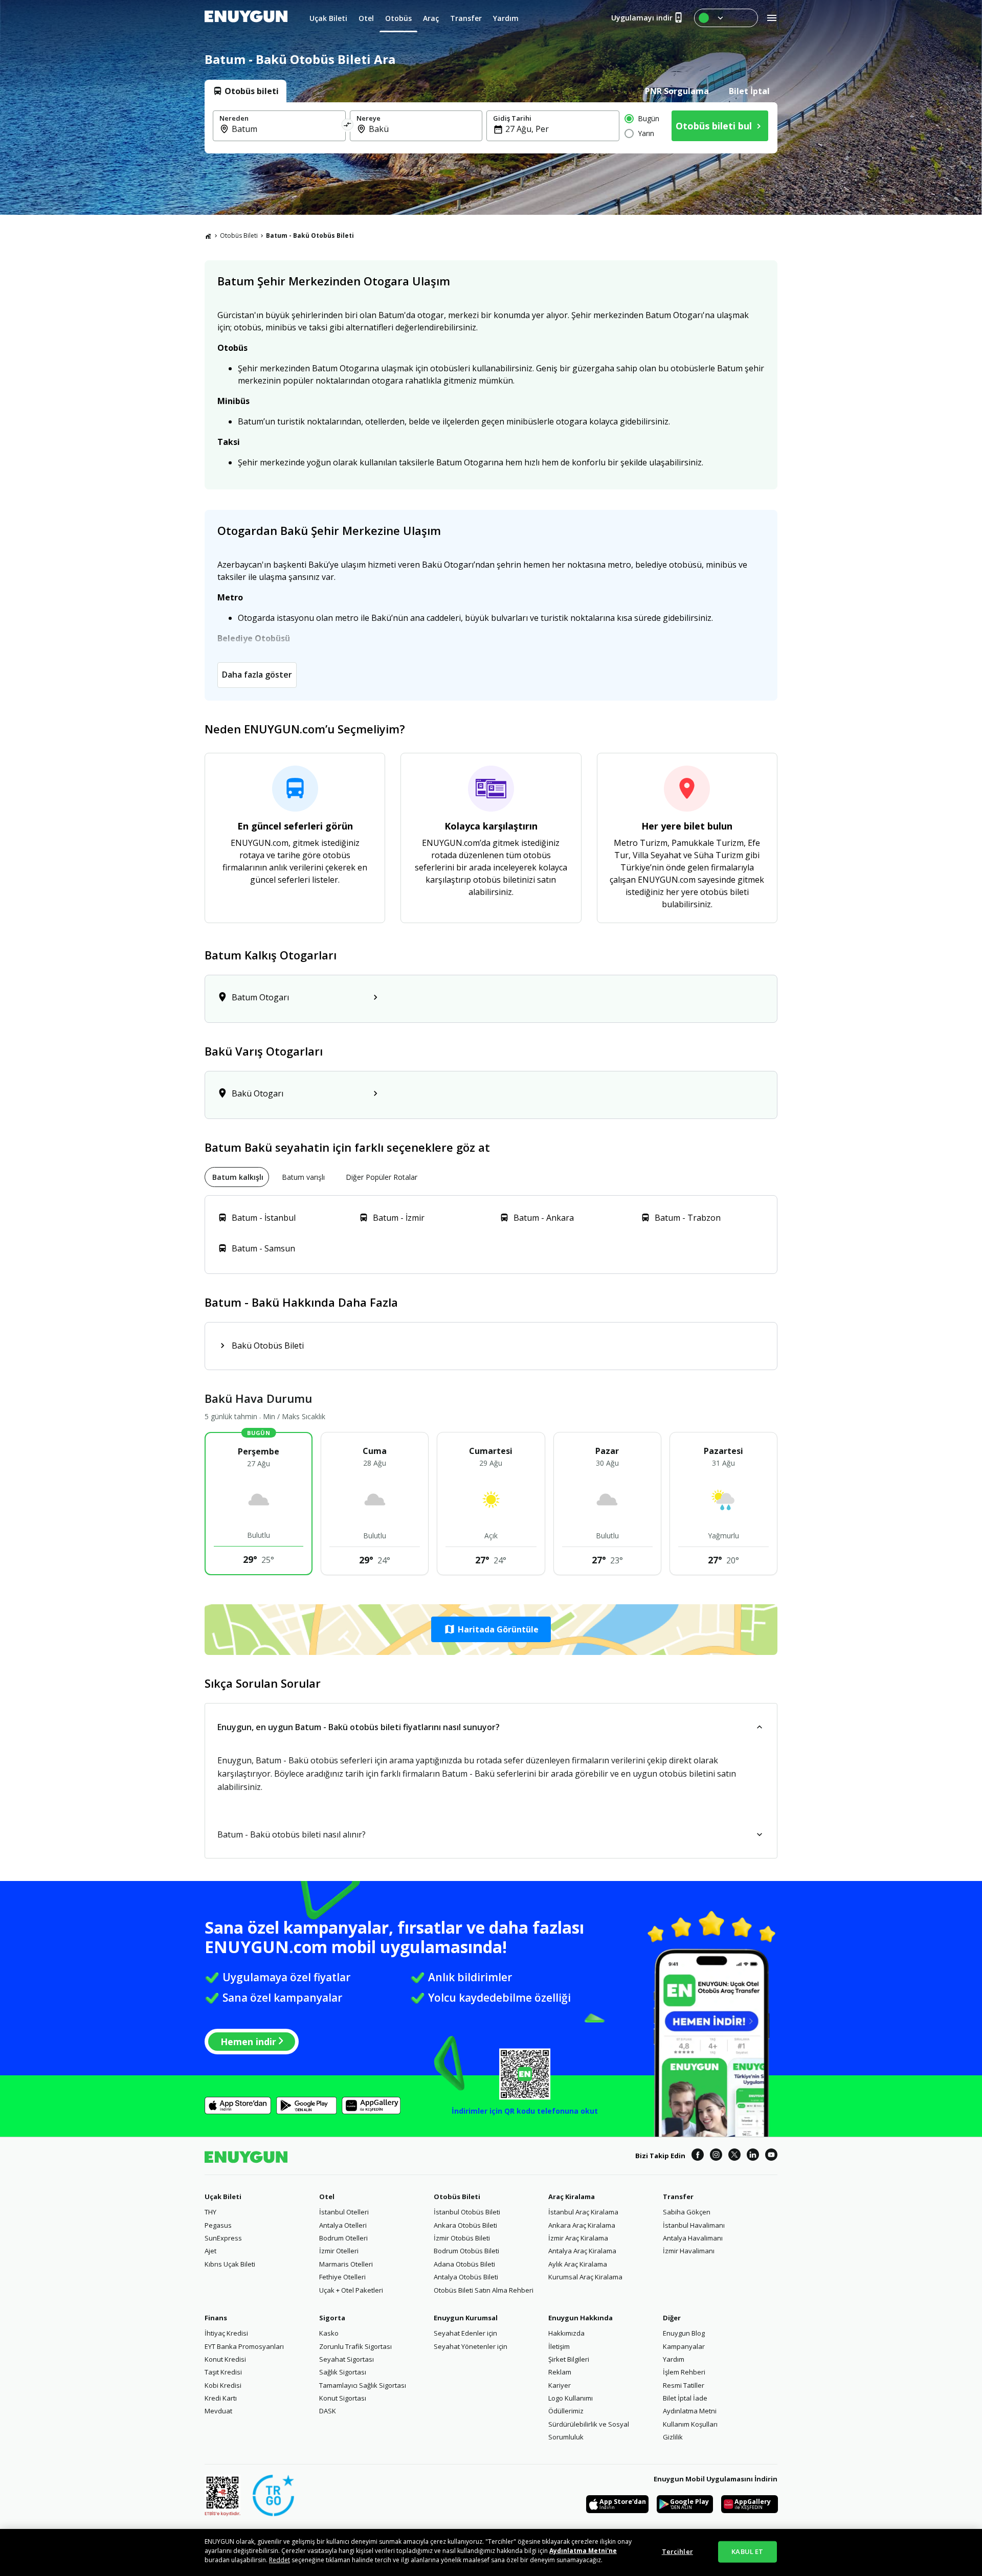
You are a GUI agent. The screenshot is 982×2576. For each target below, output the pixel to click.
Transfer (678, 2197)
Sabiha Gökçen (687, 2212)
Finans (216, 2318)
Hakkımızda (566, 2333)
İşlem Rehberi (684, 2372)
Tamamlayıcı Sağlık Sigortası (363, 2385)
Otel (327, 2197)
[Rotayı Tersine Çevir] (348, 126)
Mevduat (218, 2411)
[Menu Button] (726, 18)
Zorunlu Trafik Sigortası (355, 2346)
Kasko (329, 2333)
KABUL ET (747, 2551)
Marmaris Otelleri (346, 2264)
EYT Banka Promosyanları (244, 2346)
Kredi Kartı (221, 2398)
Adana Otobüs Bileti (464, 2264)
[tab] (245, 91)
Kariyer (560, 2385)
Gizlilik (673, 2437)
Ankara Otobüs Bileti (465, 2225)
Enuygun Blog (684, 2333)
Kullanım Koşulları (690, 2424)
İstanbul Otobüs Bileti (467, 2212)
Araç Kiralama (572, 2197)
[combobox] (285, 129)
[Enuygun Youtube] (771, 2156)
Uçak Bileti (223, 2197)
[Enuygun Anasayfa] (246, 18)
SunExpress (223, 2238)
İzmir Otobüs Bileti (462, 2238)
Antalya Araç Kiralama (582, 2251)
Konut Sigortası (343, 2398)
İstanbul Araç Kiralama (583, 2212)
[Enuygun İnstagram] (716, 2156)
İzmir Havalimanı (689, 2251)
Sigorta (332, 2318)
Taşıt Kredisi (223, 2372)
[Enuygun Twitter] (734, 2156)
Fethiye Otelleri (342, 2277)
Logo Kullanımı (571, 2398)
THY (210, 2212)
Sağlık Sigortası (343, 2372)
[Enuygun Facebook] (698, 2156)
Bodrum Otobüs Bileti (466, 2251)
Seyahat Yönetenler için (471, 2346)
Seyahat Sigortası (347, 2359)
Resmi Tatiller (684, 2385)
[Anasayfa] (208, 236)
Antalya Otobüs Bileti (466, 2277)
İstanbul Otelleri (344, 2212)
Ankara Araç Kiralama (582, 2225)
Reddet (280, 2560)
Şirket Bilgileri (569, 2359)
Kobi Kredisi (223, 2385)
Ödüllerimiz (566, 2411)
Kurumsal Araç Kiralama (585, 2277)
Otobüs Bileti (239, 236)
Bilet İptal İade (685, 2398)
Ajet (210, 2251)
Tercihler (677, 2551)
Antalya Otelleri (343, 2225)
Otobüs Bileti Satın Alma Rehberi (484, 2290)
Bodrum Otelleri (343, 2238)
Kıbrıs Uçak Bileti (230, 2264)
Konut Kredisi (225, 2359)
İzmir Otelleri (339, 2251)
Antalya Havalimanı (693, 2238)
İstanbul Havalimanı (694, 2225)
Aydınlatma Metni (690, 2411)
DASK (328, 2411)
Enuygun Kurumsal (466, 2318)
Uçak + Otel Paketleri (351, 2290)
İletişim (559, 2346)
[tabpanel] (491, 128)
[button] (491, 1629)
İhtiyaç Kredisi (226, 2333)
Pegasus (218, 2225)
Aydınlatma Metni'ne (583, 2551)
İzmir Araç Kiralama (578, 2238)
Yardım (674, 2359)
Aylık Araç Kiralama (578, 2264)
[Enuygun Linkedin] (753, 2156)
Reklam (560, 2372)
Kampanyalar (684, 2346)
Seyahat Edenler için (465, 2333)
